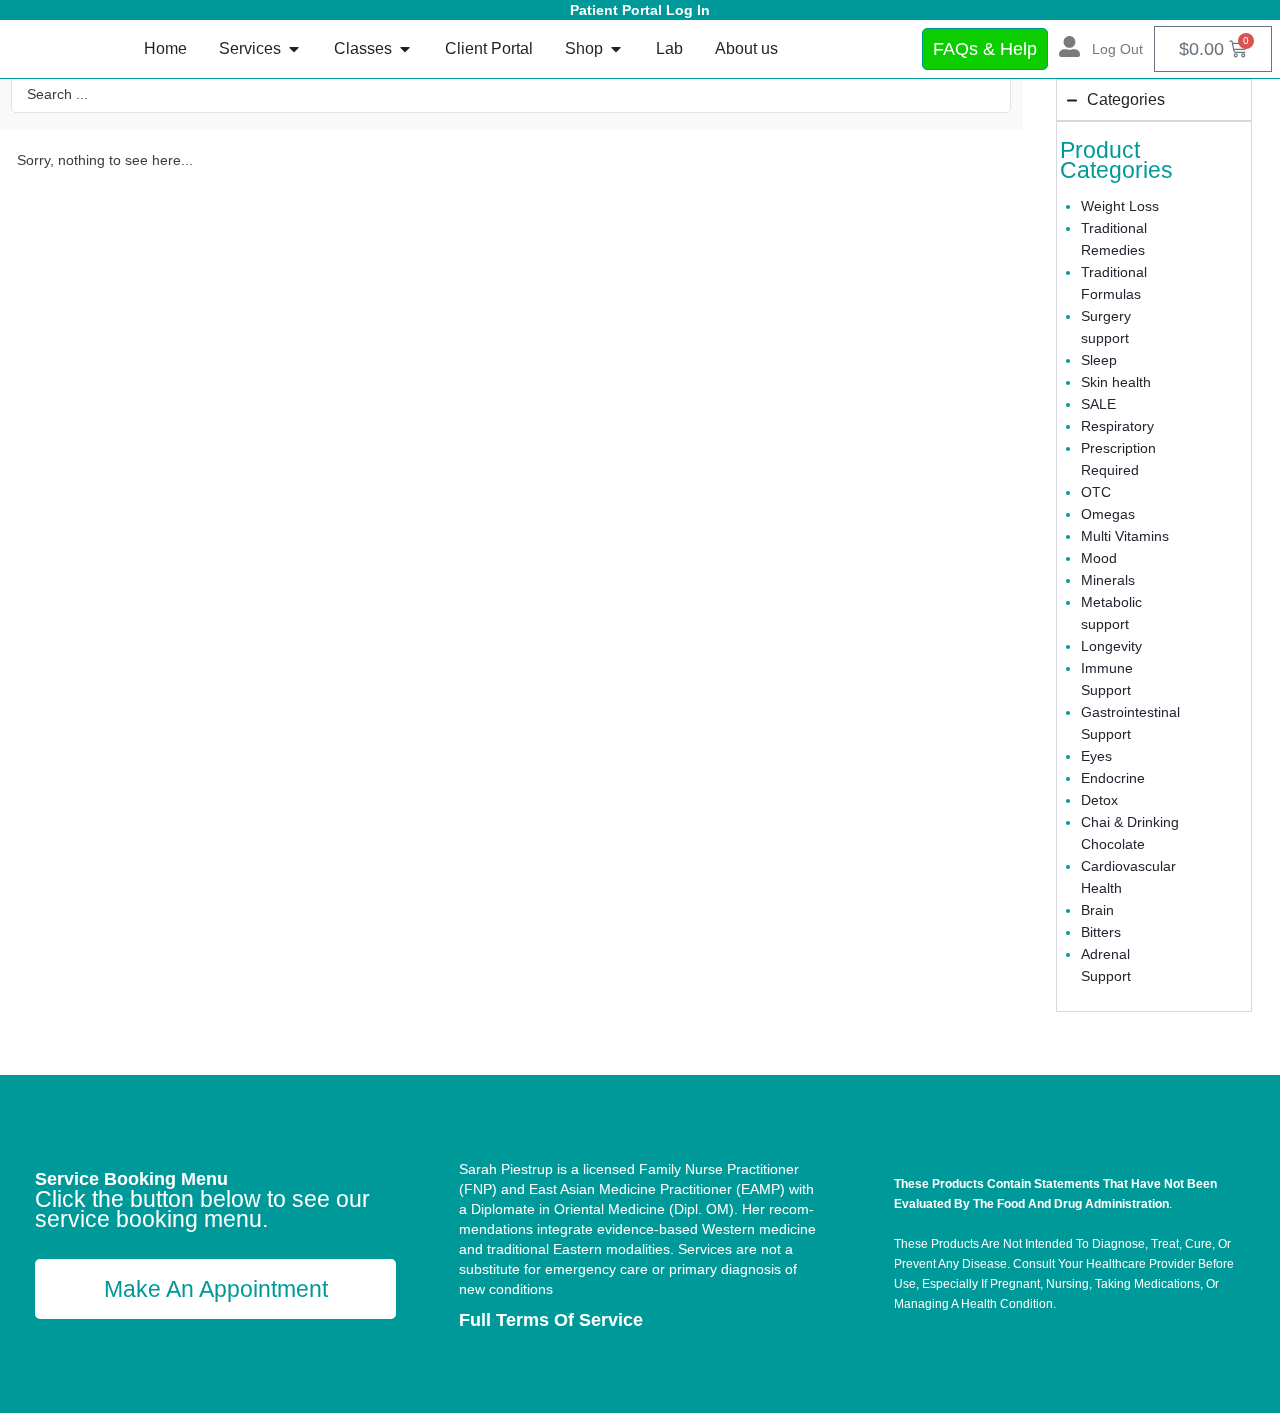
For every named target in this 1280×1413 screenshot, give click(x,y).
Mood (1099, 558)
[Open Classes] (405, 49)
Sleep (1099, 360)
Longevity (1111, 646)
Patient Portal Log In (640, 10)
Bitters (1101, 932)
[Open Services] (294, 49)
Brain (1097, 910)
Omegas (1108, 514)
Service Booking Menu (131, 1179)
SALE (1098, 404)
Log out (1117, 49)
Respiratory (1117, 426)
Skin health (1116, 382)
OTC (1096, 492)
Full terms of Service (551, 1320)
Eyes (1096, 756)
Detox (1099, 800)
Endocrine (1113, 778)
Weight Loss (1120, 206)
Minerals (1108, 580)
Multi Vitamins (1125, 536)
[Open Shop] (616, 49)
